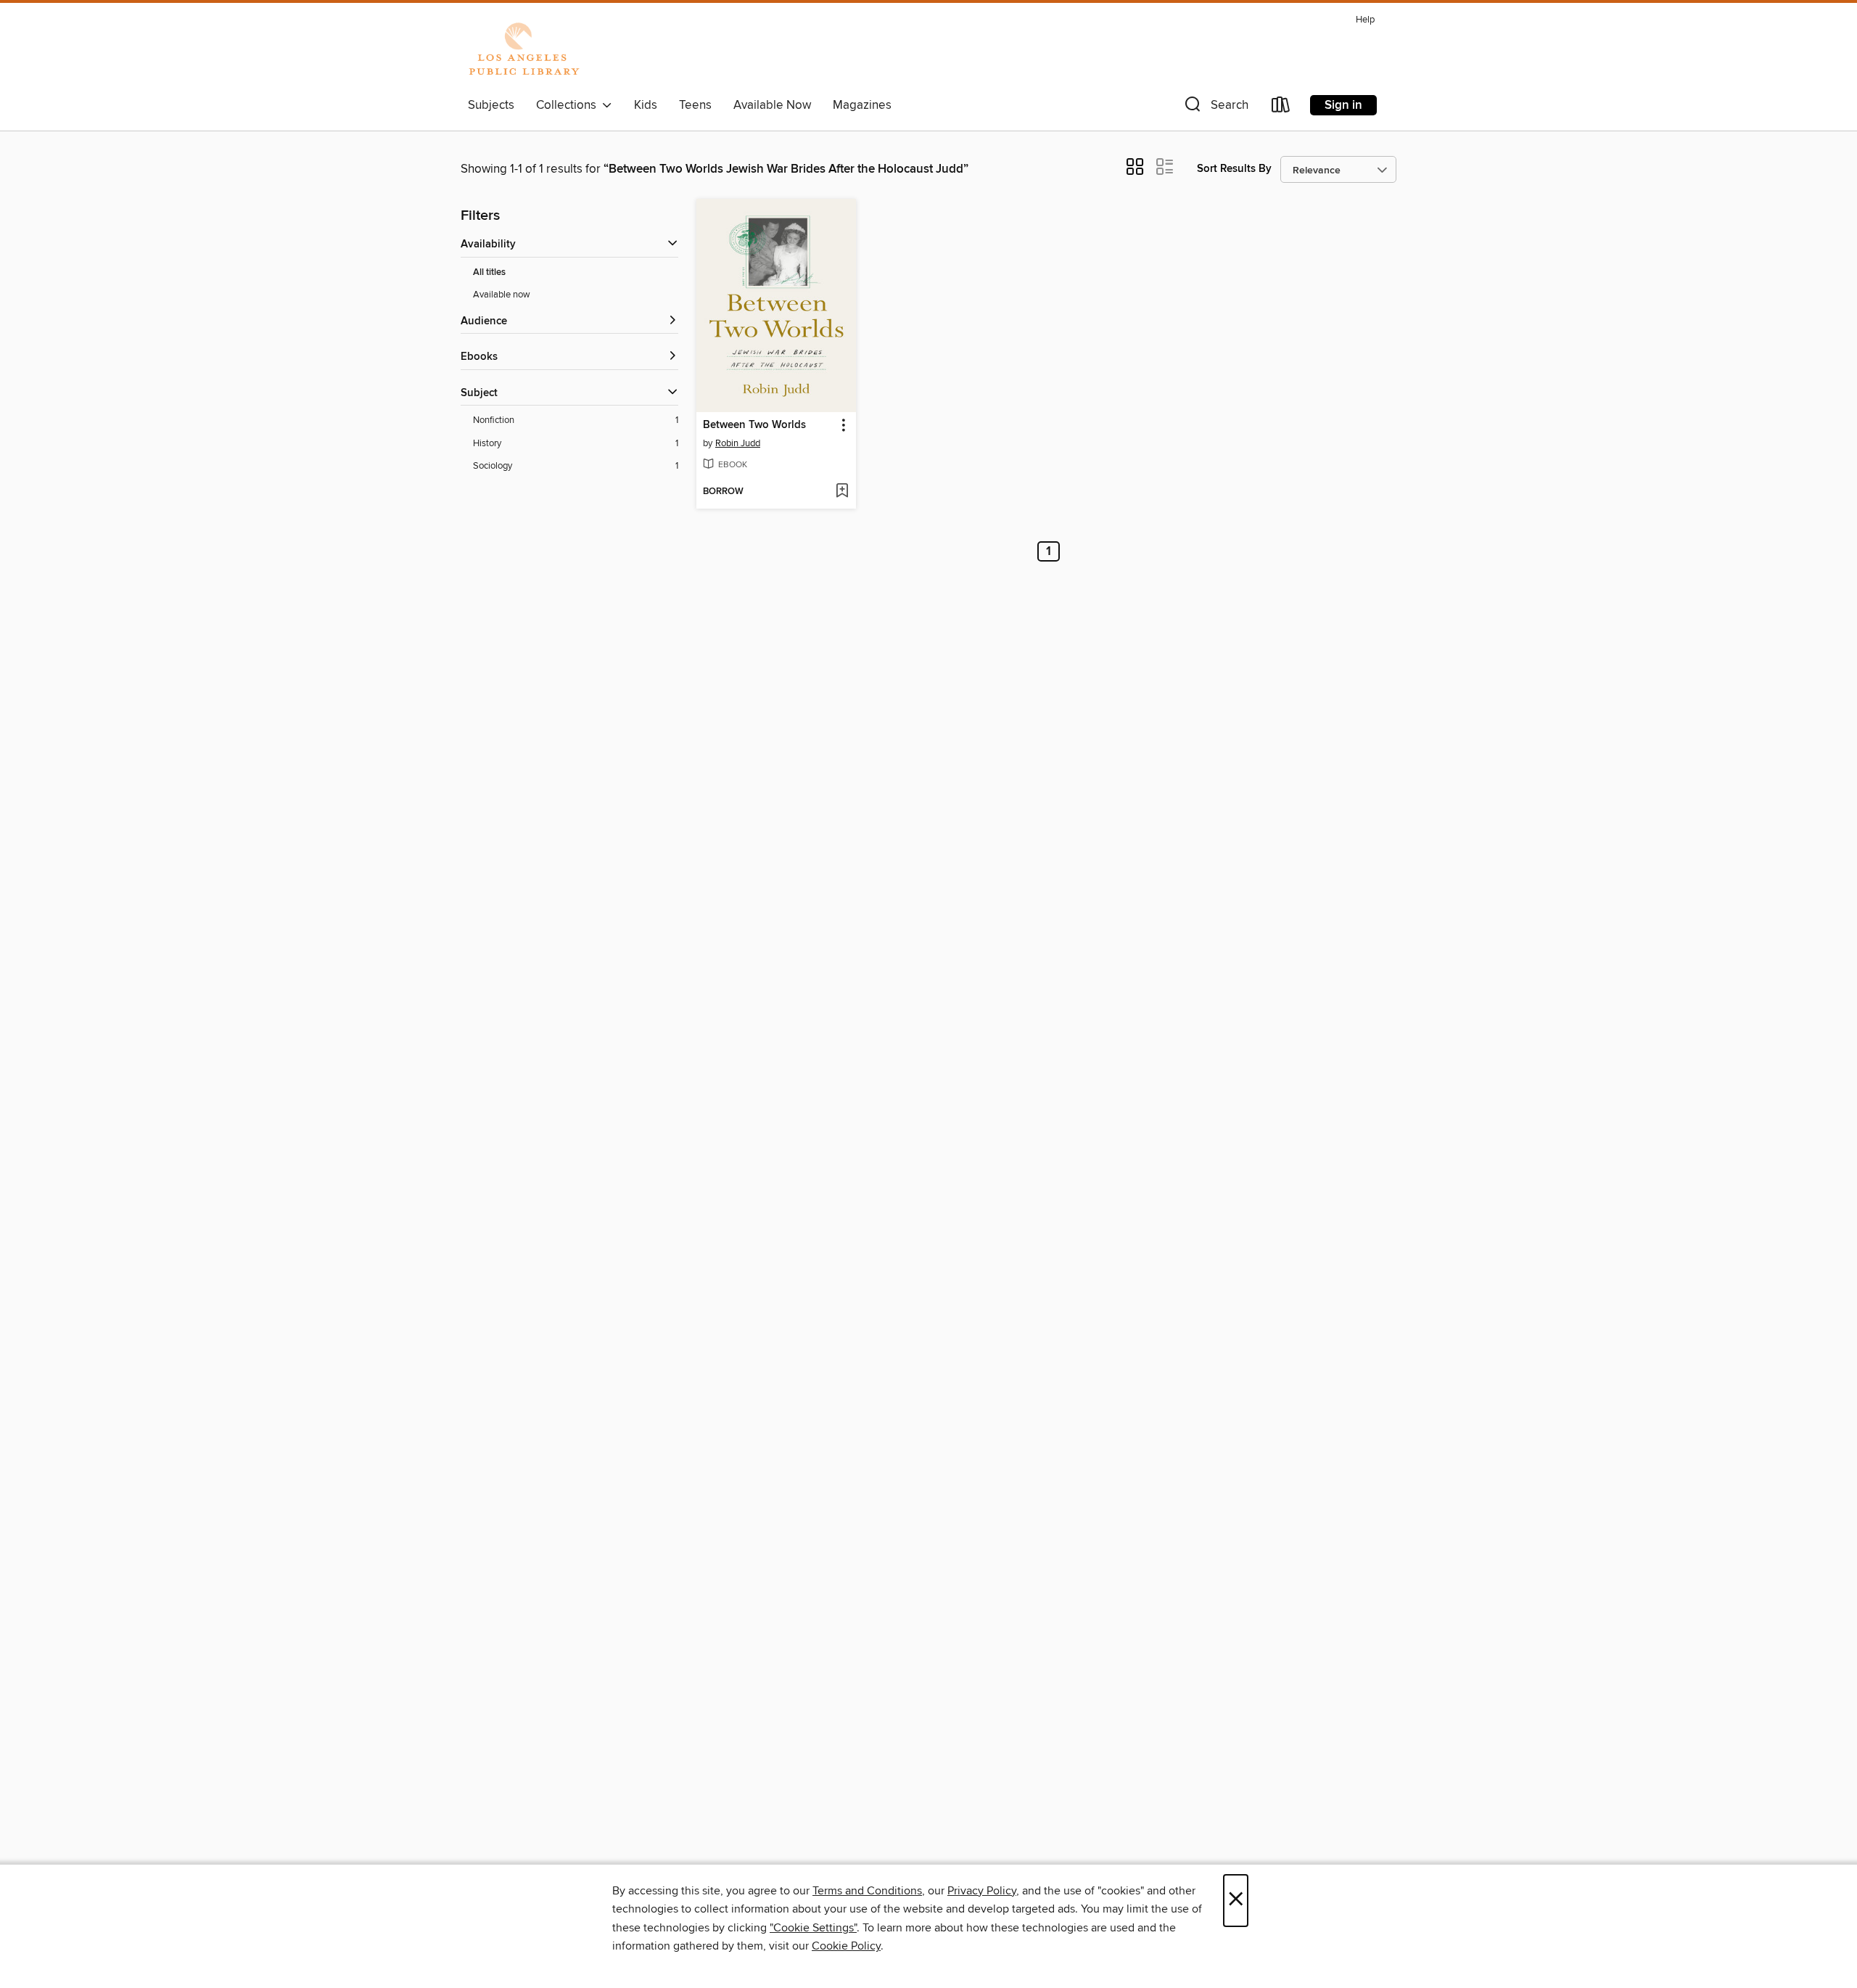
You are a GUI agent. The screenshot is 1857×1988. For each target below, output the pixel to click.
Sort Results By (1234, 169)
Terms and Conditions (867, 1891)
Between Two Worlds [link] (754, 425)
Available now (502, 295)
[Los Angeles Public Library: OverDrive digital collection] (524, 50)
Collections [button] (569, 105)
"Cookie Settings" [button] (813, 1928)
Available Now (772, 105)
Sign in (1343, 105)
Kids (646, 105)
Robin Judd (738, 443)
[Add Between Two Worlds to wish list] (842, 492)
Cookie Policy (846, 1946)
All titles (489, 272)
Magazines (862, 105)
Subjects (491, 105)
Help (1365, 20)
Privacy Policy (982, 1891)
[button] (1215, 108)
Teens (695, 105)
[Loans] (1281, 108)
